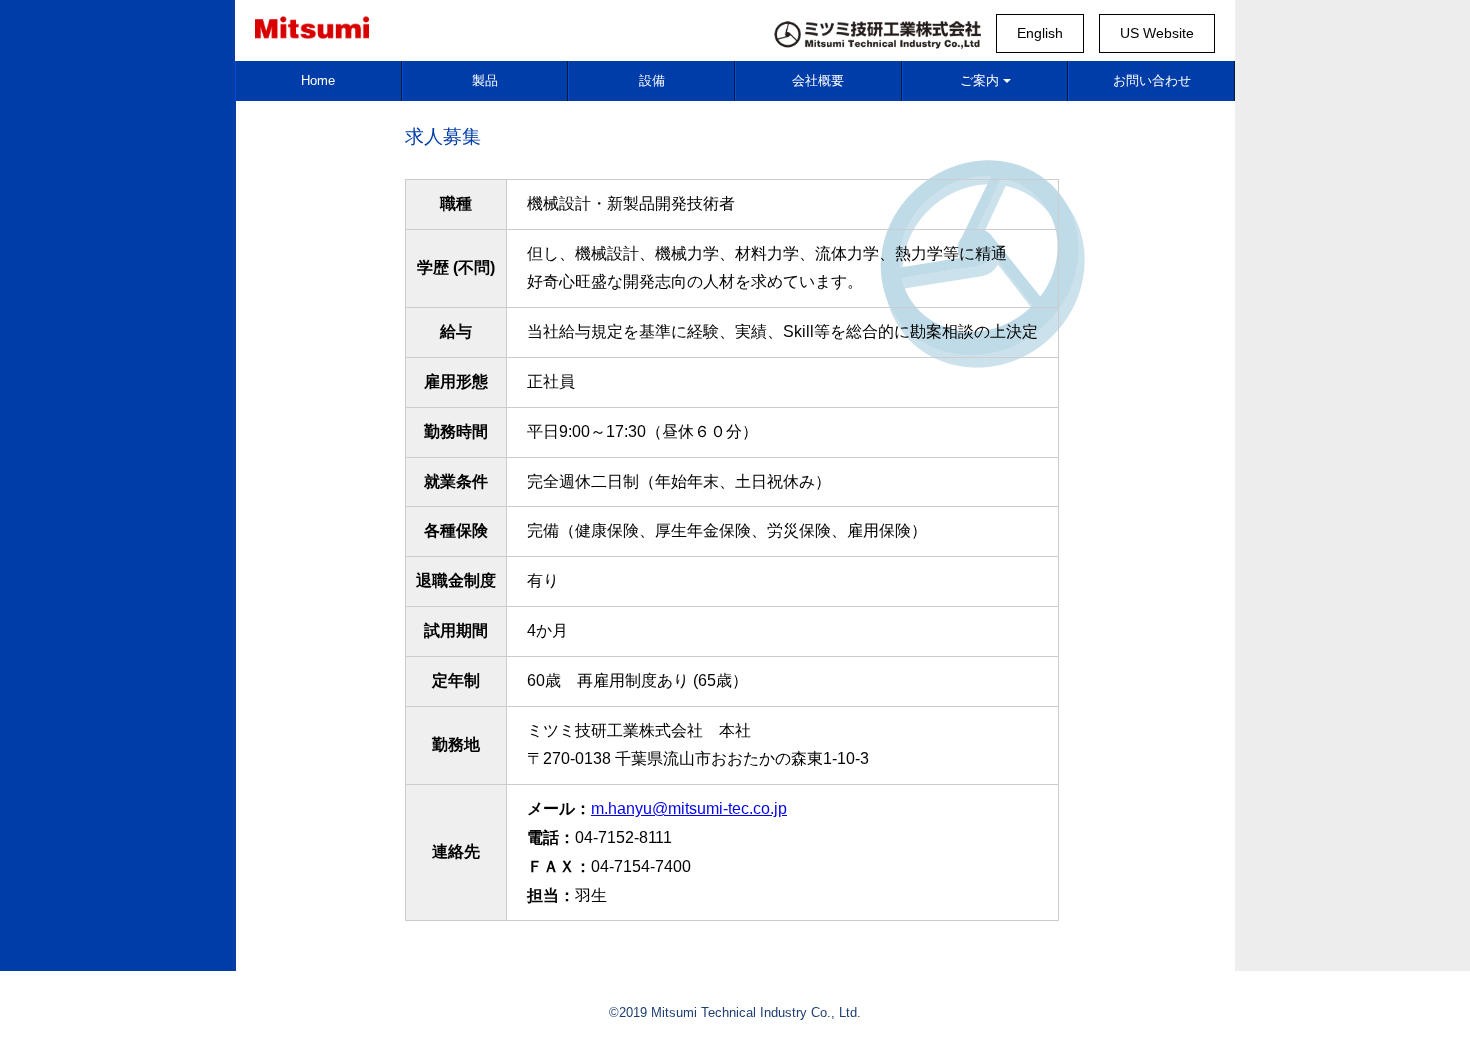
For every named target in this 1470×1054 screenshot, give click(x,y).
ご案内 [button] (979, 80)
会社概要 (818, 80)
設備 (652, 80)
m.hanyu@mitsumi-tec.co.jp (689, 808)
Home (318, 80)
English (1040, 33)
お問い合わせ (1152, 80)
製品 (485, 80)
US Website (1157, 33)
